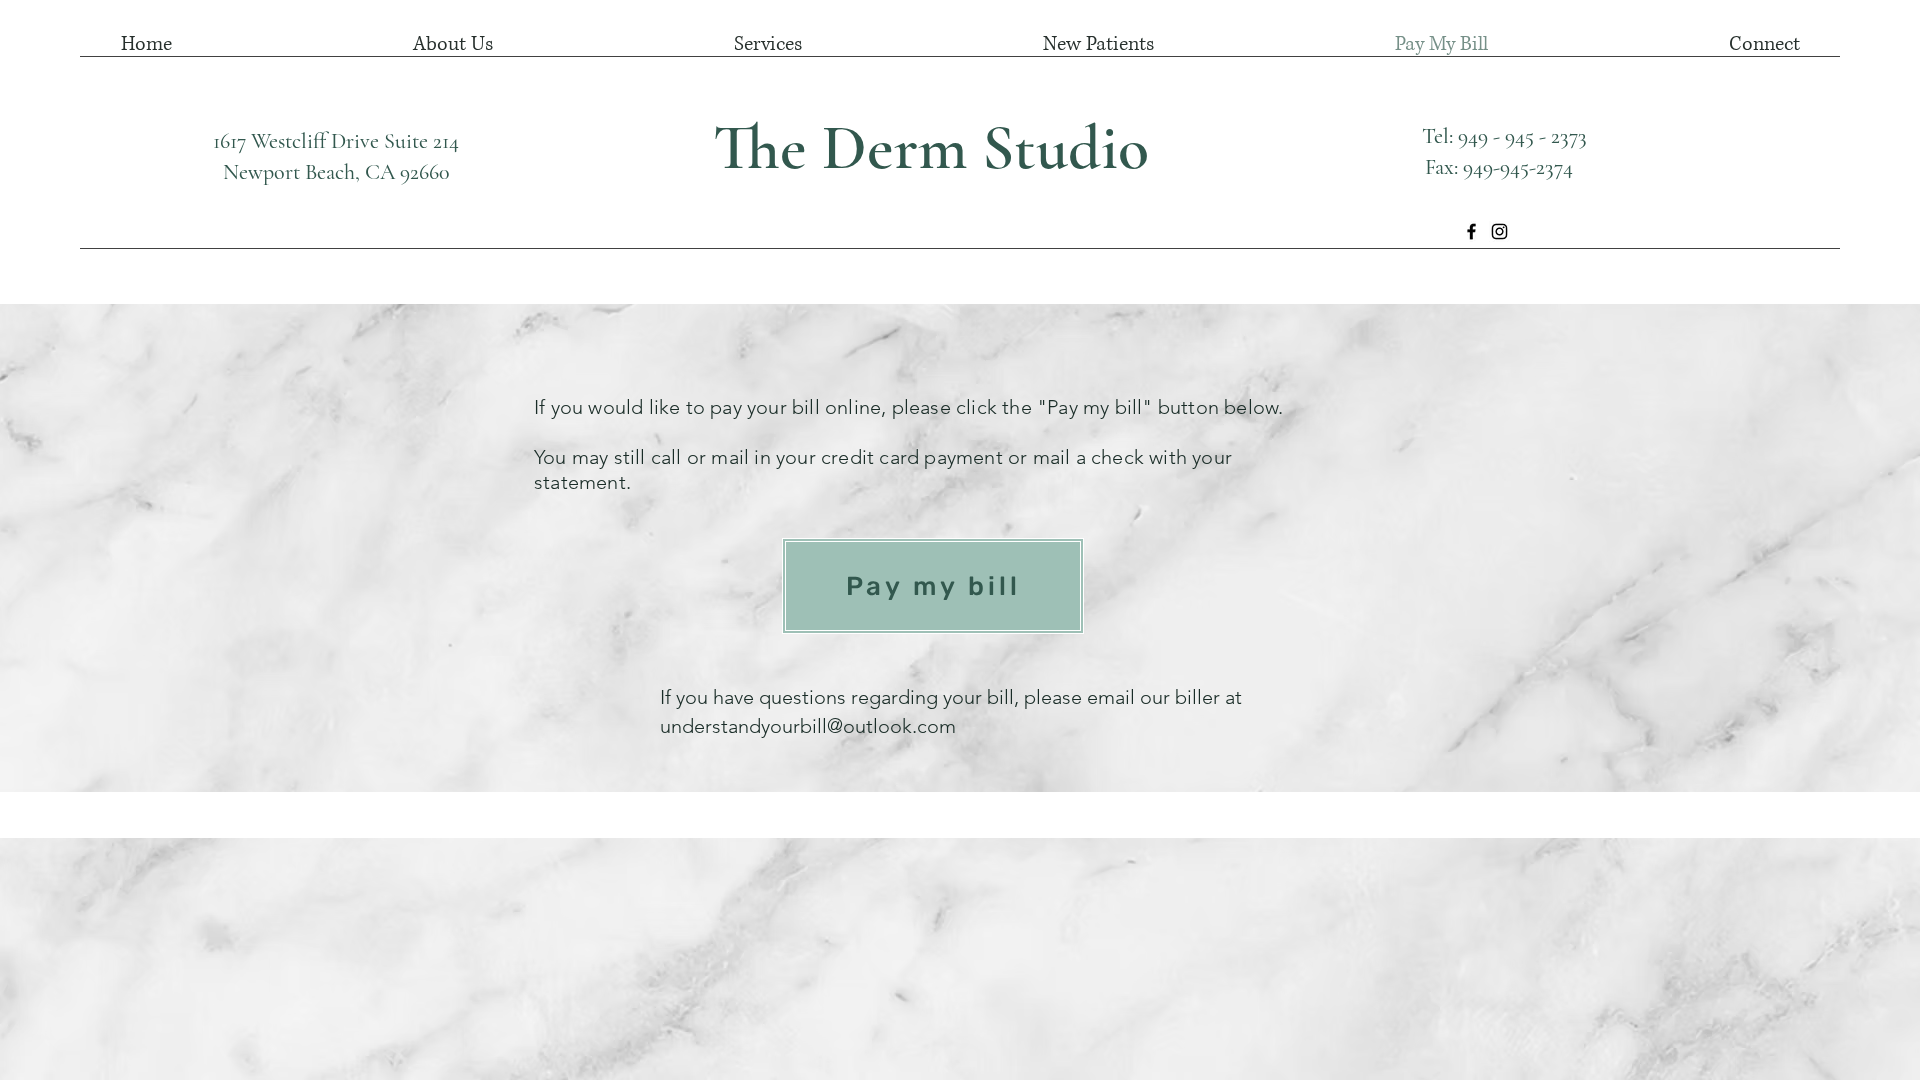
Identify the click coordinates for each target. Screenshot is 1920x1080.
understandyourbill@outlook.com (808, 726)
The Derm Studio (931, 147)
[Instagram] (1499, 231)
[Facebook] (1471, 231)
